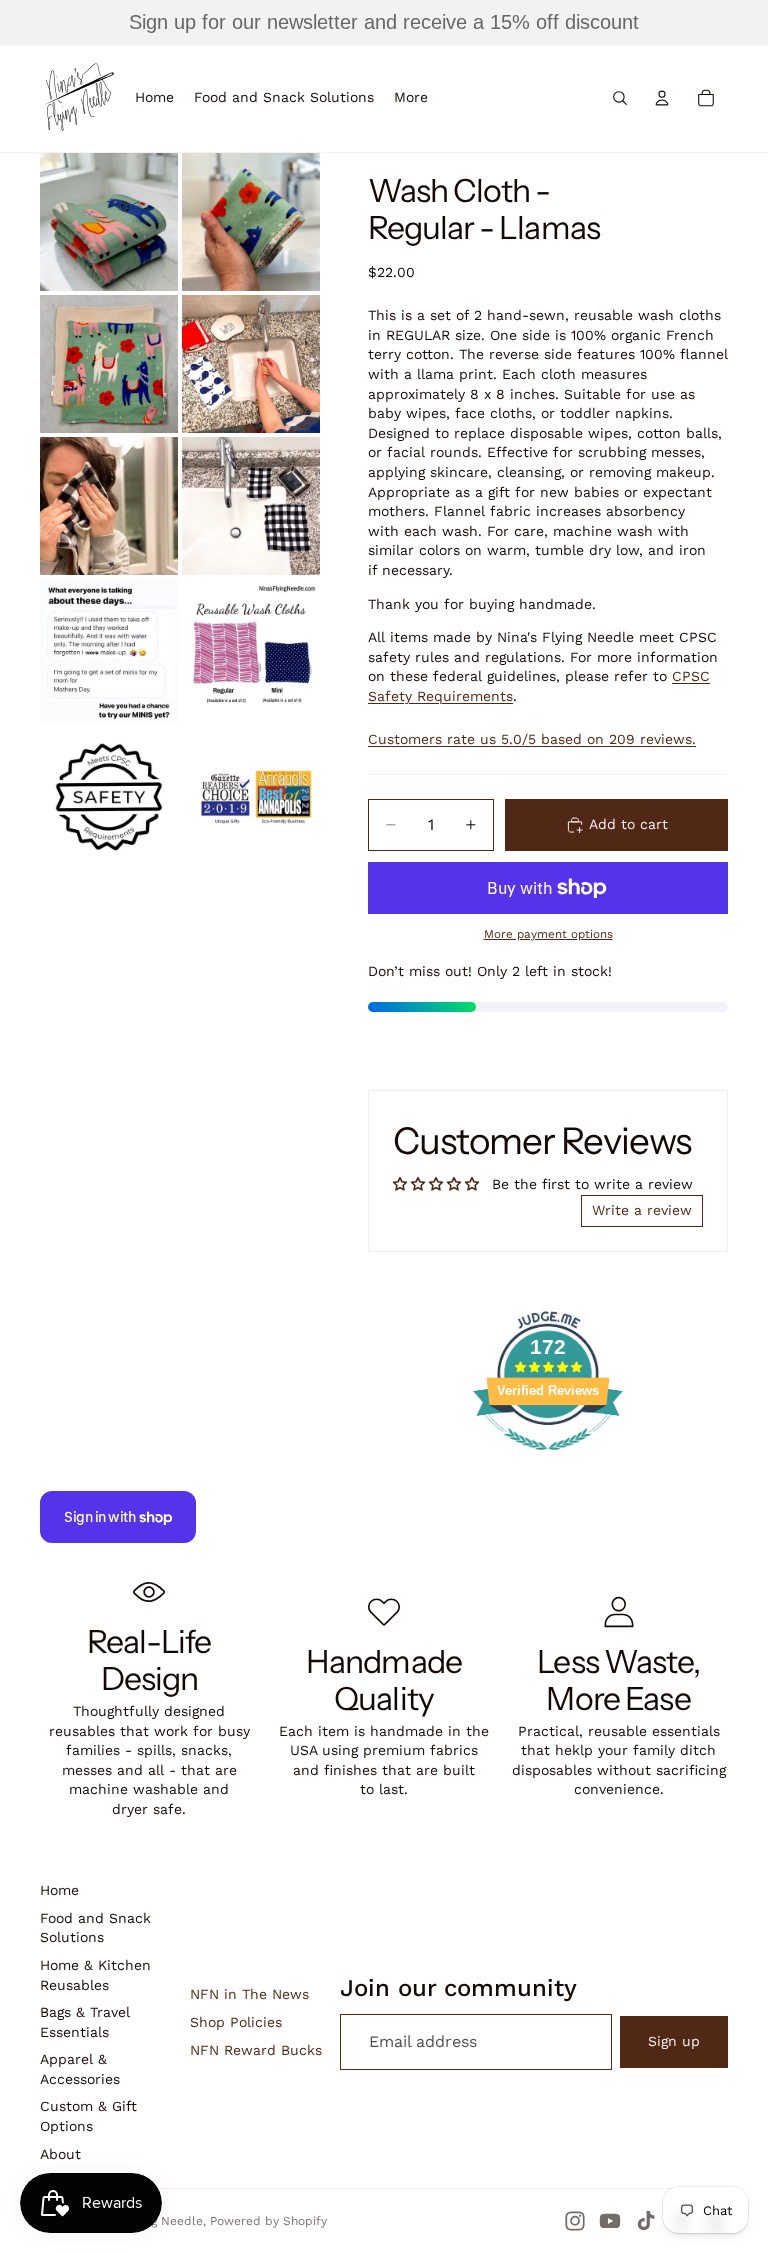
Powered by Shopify (268, 2221)
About (60, 2154)
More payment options (548, 934)
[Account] (662, 98)
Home (59, 1890)
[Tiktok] (646, 2221)
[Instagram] (575, 2221)
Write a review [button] (642, 1210)
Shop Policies (236, 2022)
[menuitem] (411, 98)
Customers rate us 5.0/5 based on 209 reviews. (532, 739)
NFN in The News (249, 1994)
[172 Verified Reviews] (548, 1461)
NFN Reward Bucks (256, 2050)
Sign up (674, 2041)
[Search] (620, 98)
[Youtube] (610, 2221)
